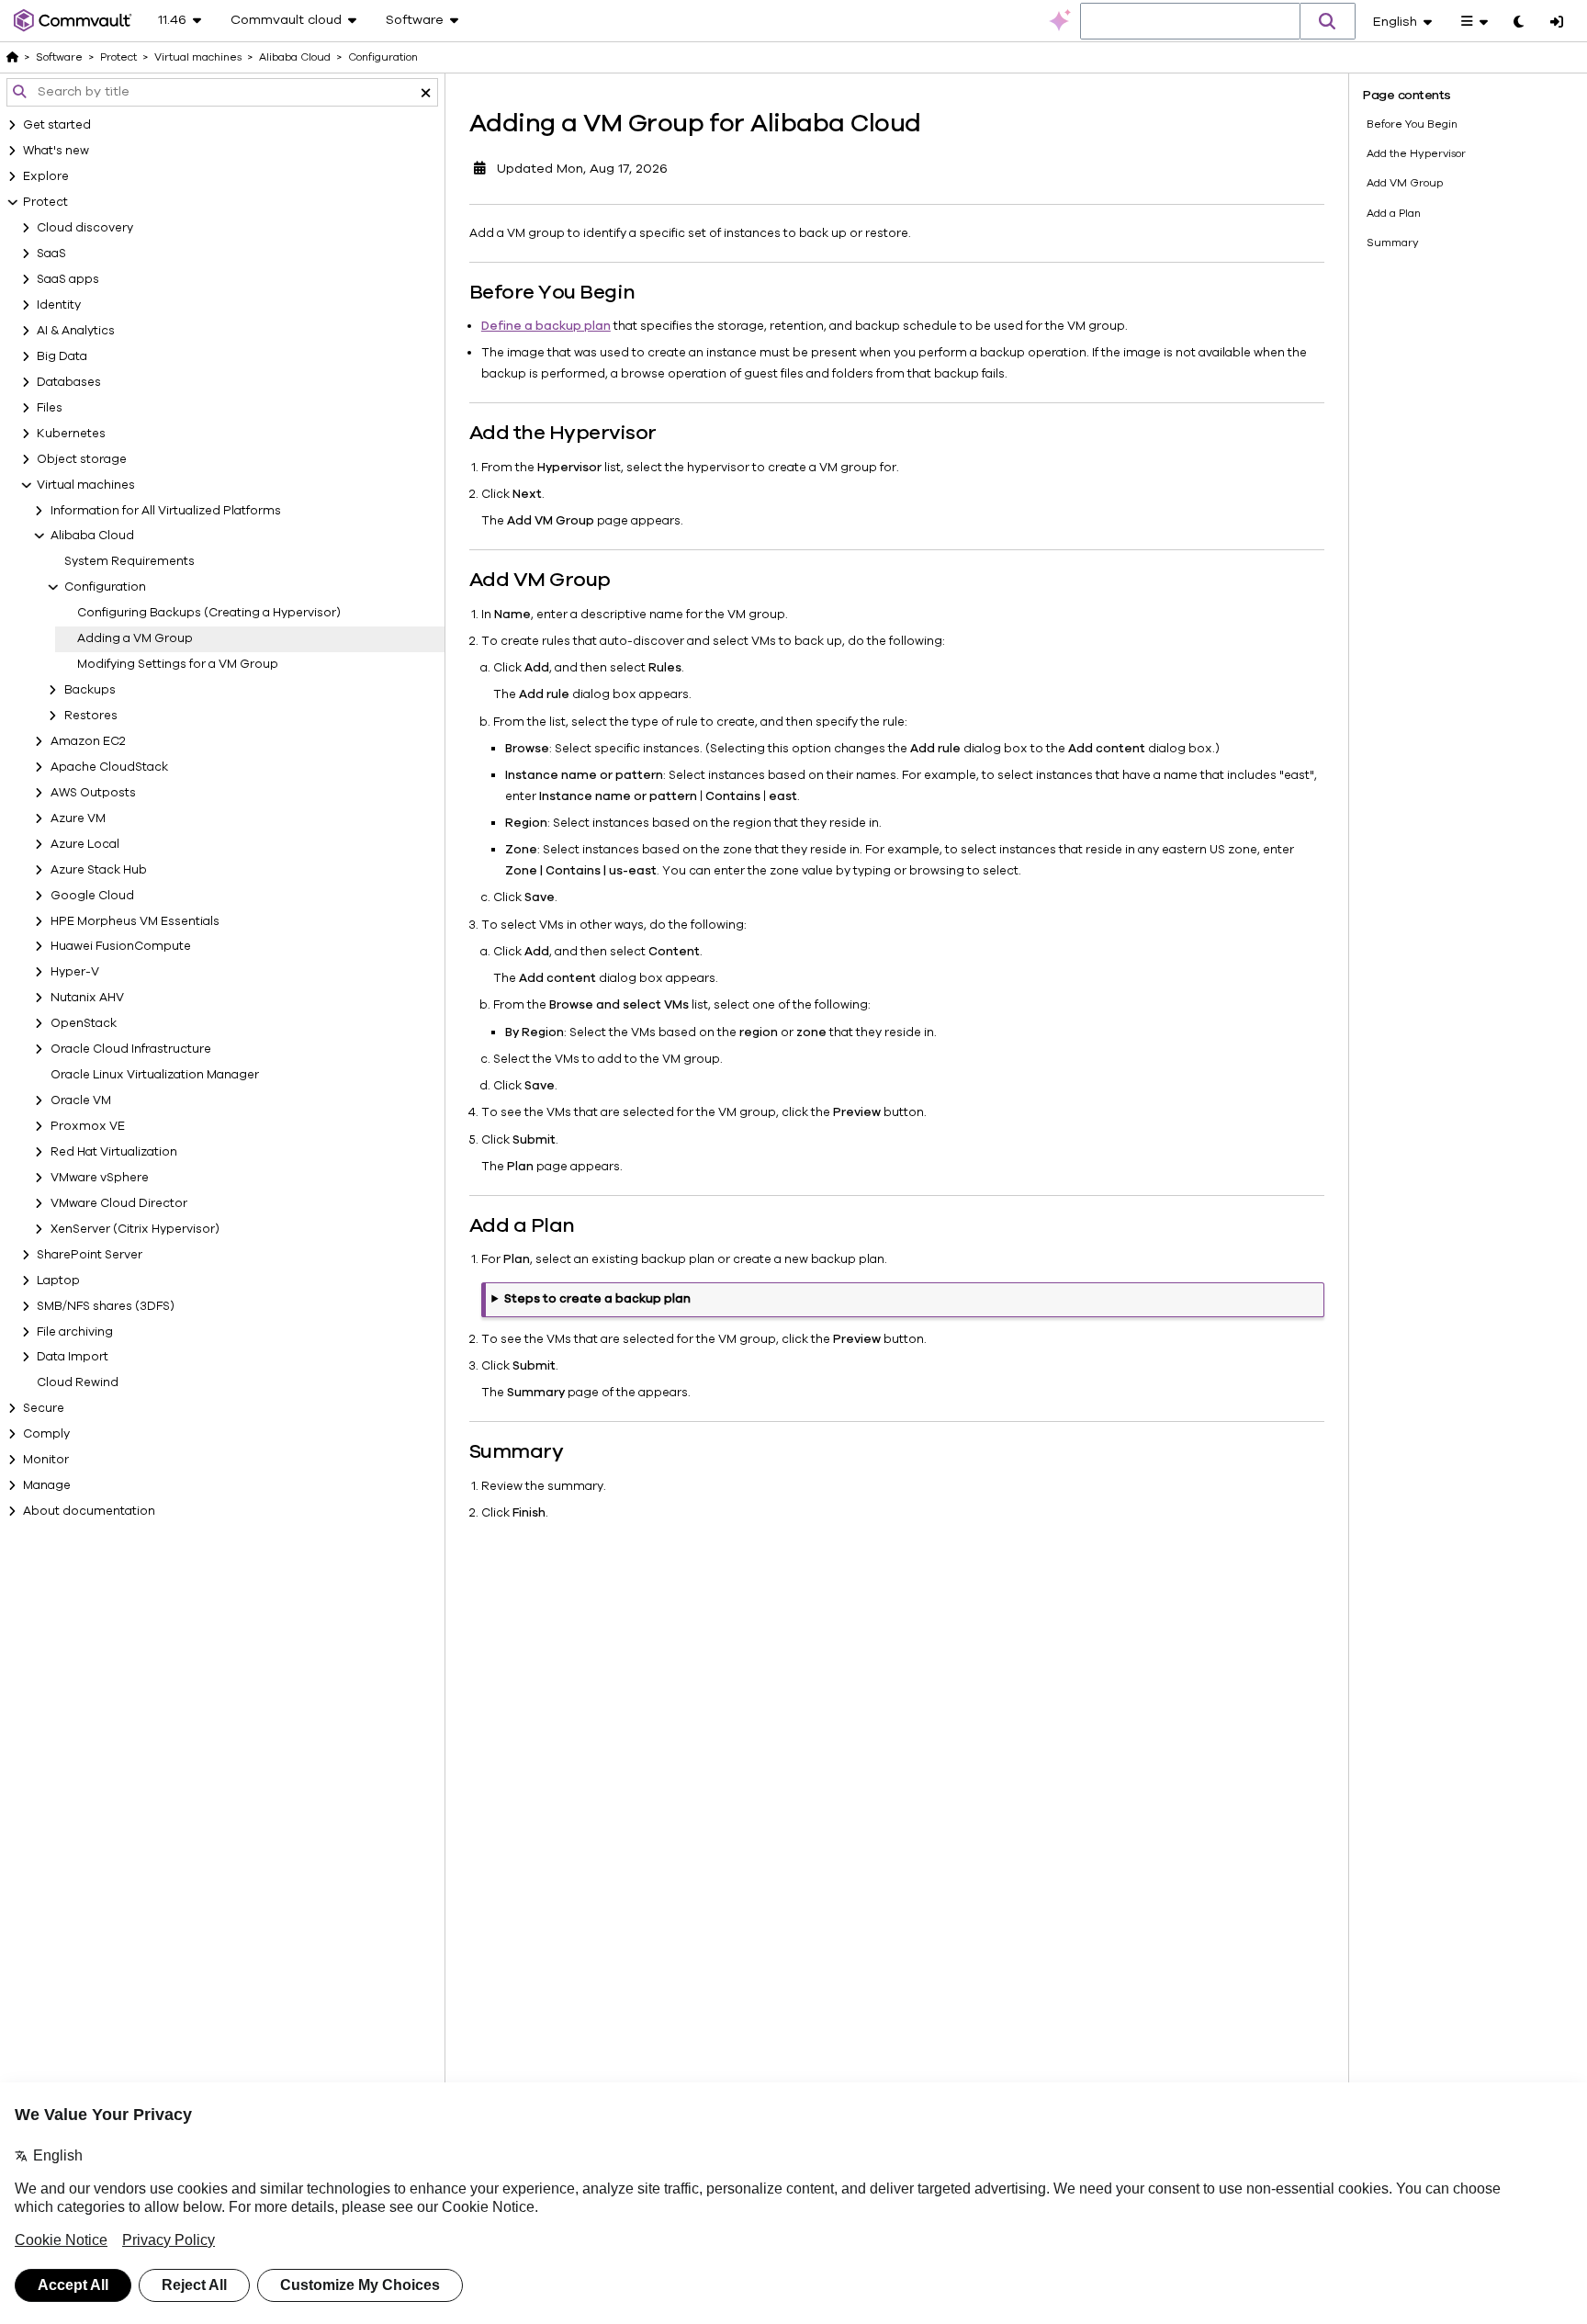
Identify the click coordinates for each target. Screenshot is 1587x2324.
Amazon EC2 (88, 741)
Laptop (58, 1280)
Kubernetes (71, 434)
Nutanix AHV (87, 998)
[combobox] (1190, 22)
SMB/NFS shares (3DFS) (106, 1306)
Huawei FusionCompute (121, 946)
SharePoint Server (90, 1255)
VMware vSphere (100, 1178)
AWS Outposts (93, 793)
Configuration (105, 587)
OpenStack (84, 1023)
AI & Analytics (76, 331)
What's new (56, 151)
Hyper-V (75, 972)
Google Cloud (92, 896)
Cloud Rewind (78, 1382)
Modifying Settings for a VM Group (178, 664)
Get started (57, 125)
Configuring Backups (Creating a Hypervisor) (209, 613)
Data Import (73, 1357)
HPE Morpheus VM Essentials (135, 921)
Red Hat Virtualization (114, 1152)
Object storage (82, 459)
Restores (91, 716)
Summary (1393, 243)
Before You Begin (1412, 124)
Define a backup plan (546, 326)
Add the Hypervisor (1416, 153)
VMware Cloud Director (119, 1203)
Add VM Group (1405, 183)
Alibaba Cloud (92, 536)
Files (50, 408)
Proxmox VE (88, 1126)
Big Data (62, 356)
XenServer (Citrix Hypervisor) (135, 1229)
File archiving (75, 1332)
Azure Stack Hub (99, 870)
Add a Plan (1394, 213)
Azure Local (85, 844)
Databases (69, 382)
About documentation (89, 1511)
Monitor (46, 1460)
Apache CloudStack (109, 767)
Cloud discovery (85, 228)
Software (59, 57)
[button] (1328, 21)
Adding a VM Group (135, 638)
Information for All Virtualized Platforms (166, 511)
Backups (90, 690)
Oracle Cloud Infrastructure (131, 1049)
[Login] (1557, 23)
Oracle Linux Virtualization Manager (155, 1075)
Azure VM (78, 818)
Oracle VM (81, 1100)
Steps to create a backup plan (597, 1299)
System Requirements (129, 561)
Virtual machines (86, 485)
